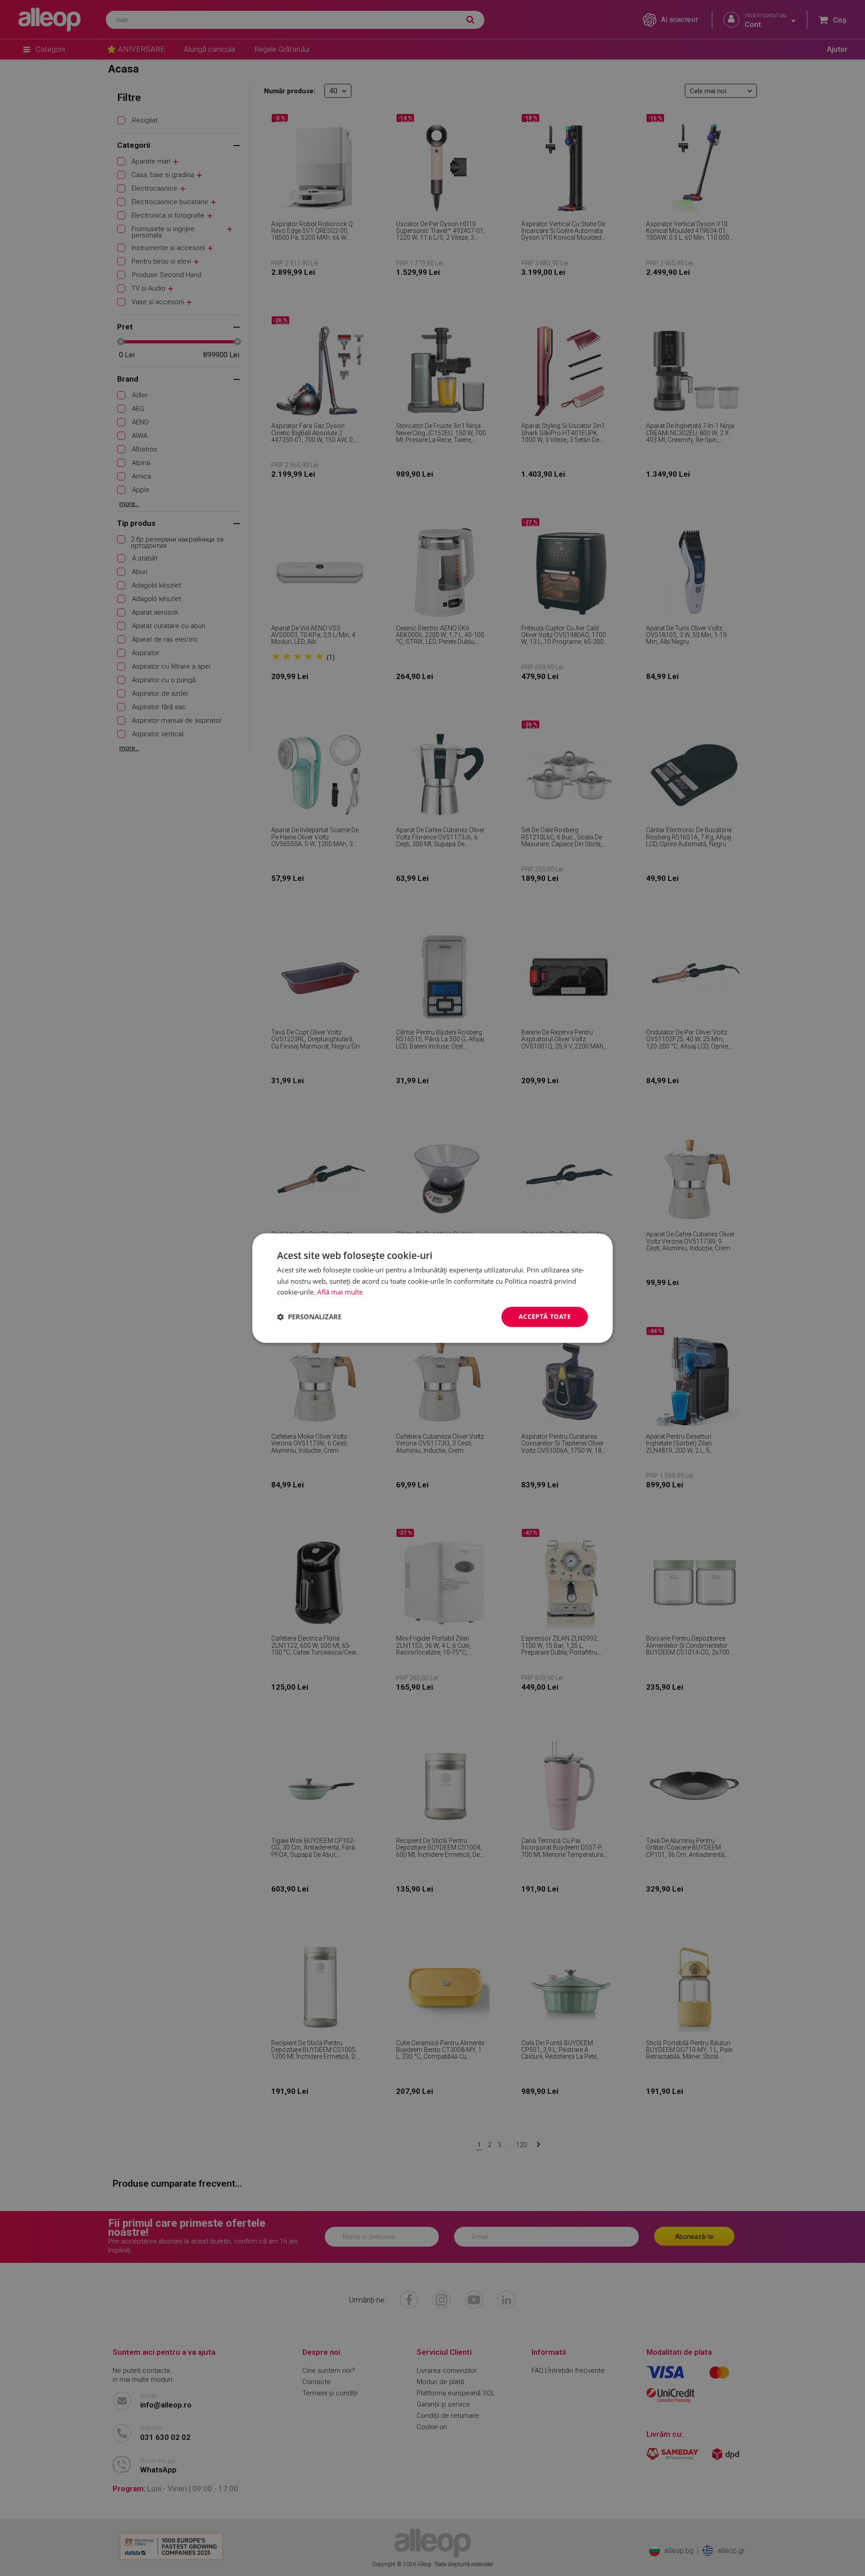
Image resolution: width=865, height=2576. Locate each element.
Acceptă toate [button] (545, 1316)
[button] (309, 1317)
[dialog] (432, 1288)
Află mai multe (340, 1292)
